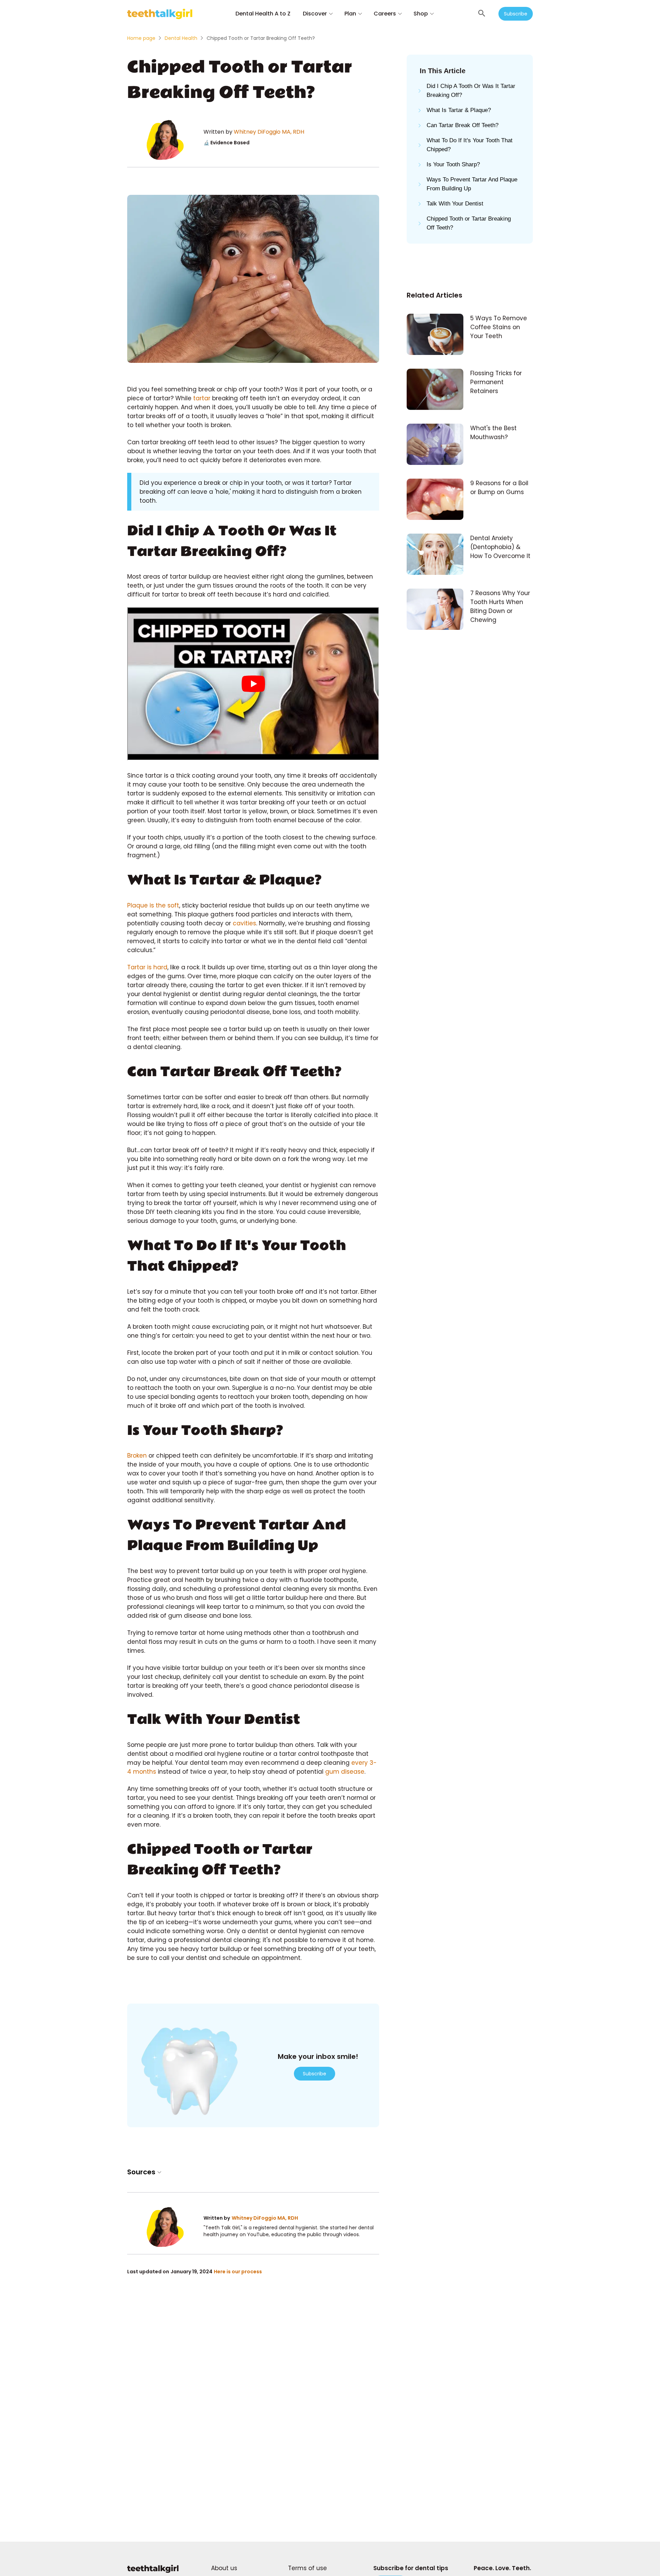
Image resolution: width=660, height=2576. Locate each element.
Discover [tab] (315, 14)
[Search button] (482, 14)
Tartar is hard (147, 967)
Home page (141, 38)
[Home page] (153, 2572)
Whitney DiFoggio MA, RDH (269, 132)
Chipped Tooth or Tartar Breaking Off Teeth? (469, 223)
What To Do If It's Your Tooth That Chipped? (470, 145)
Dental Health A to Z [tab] (263, 14)
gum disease (345, 1772)
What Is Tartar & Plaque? (459, 110)
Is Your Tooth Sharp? (454, 164)
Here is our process (238, 2272)
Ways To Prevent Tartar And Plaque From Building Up (472, 184)
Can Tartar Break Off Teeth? (463, 125)
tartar (202, 398)
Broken (138, 1456)
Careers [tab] (385, 14)
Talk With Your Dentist (456, 204)
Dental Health (181, 38)
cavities (244, 923)
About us (224, 2568)
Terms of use (307, 2568)
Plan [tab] (350, 14)
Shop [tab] (421, 14)
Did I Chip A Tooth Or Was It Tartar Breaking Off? (471, 91)
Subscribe (516, 14)
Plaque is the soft (153, 905)
